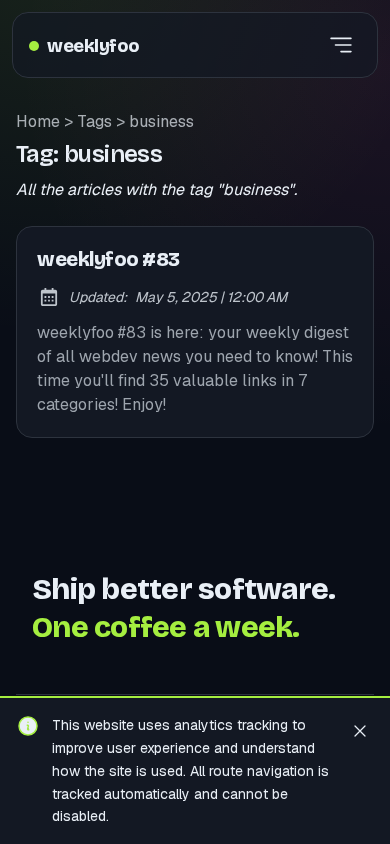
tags (94, 121)
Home (38, 121)
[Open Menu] (341, 45)
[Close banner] (360, 730)
